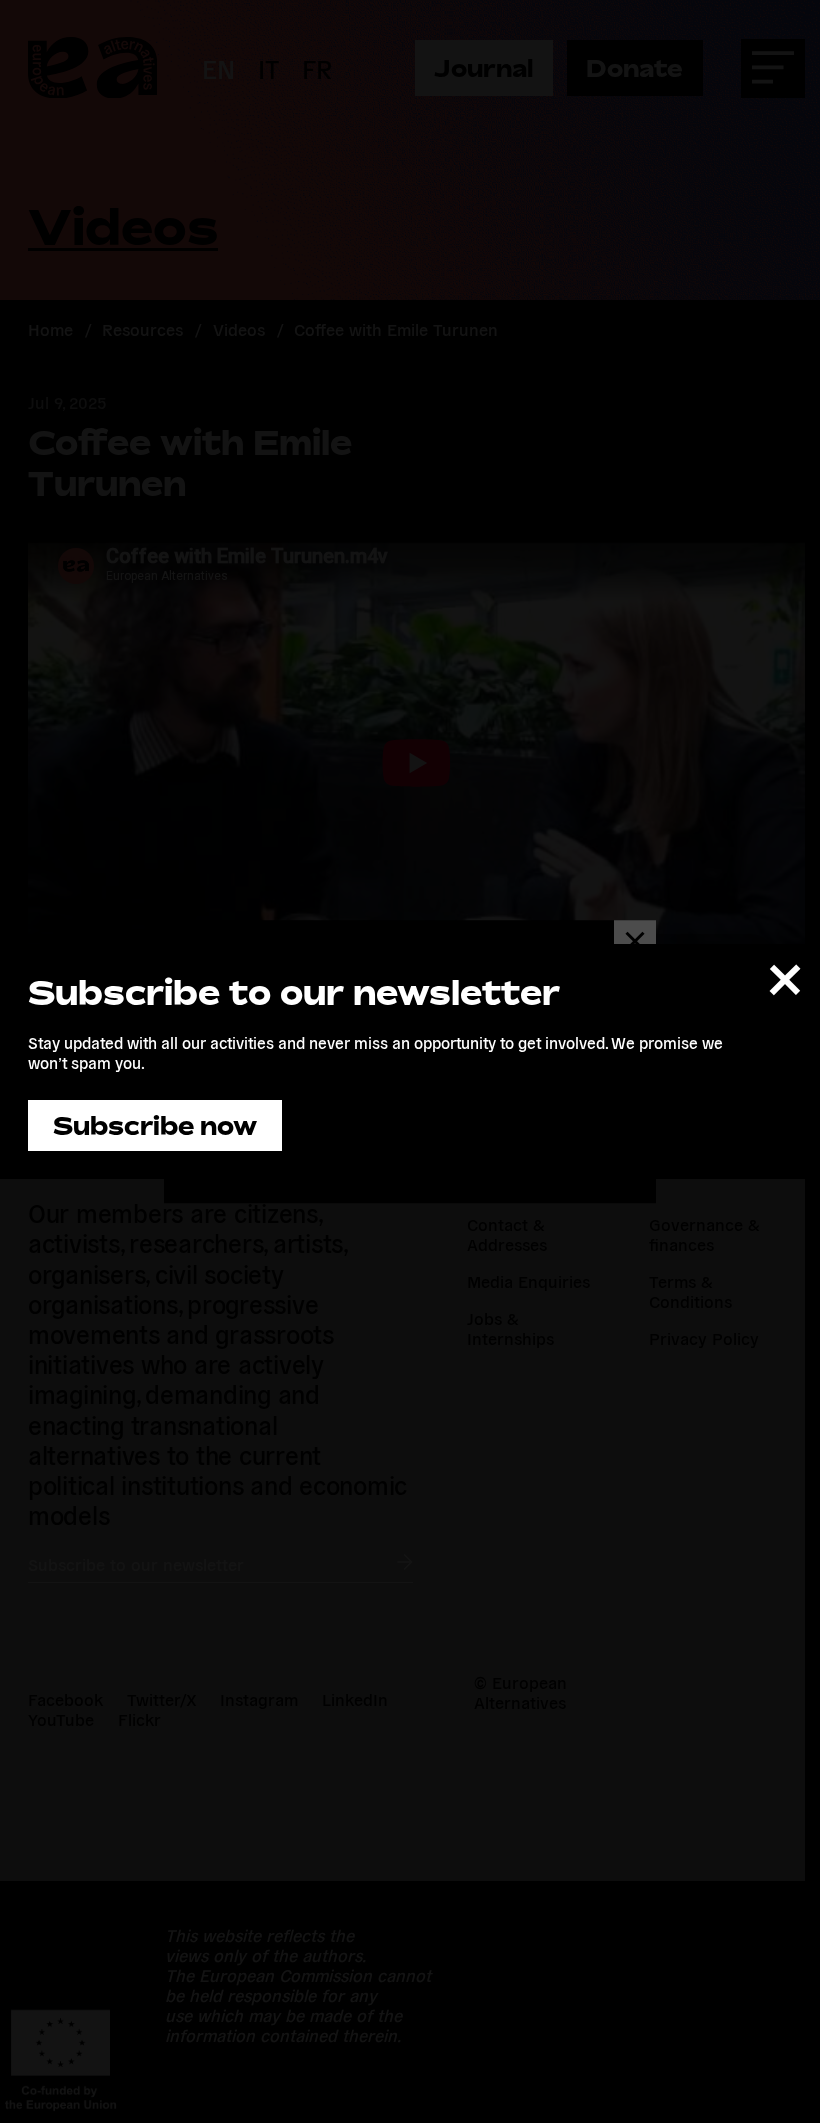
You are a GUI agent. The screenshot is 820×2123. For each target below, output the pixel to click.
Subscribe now (155, 1125)
